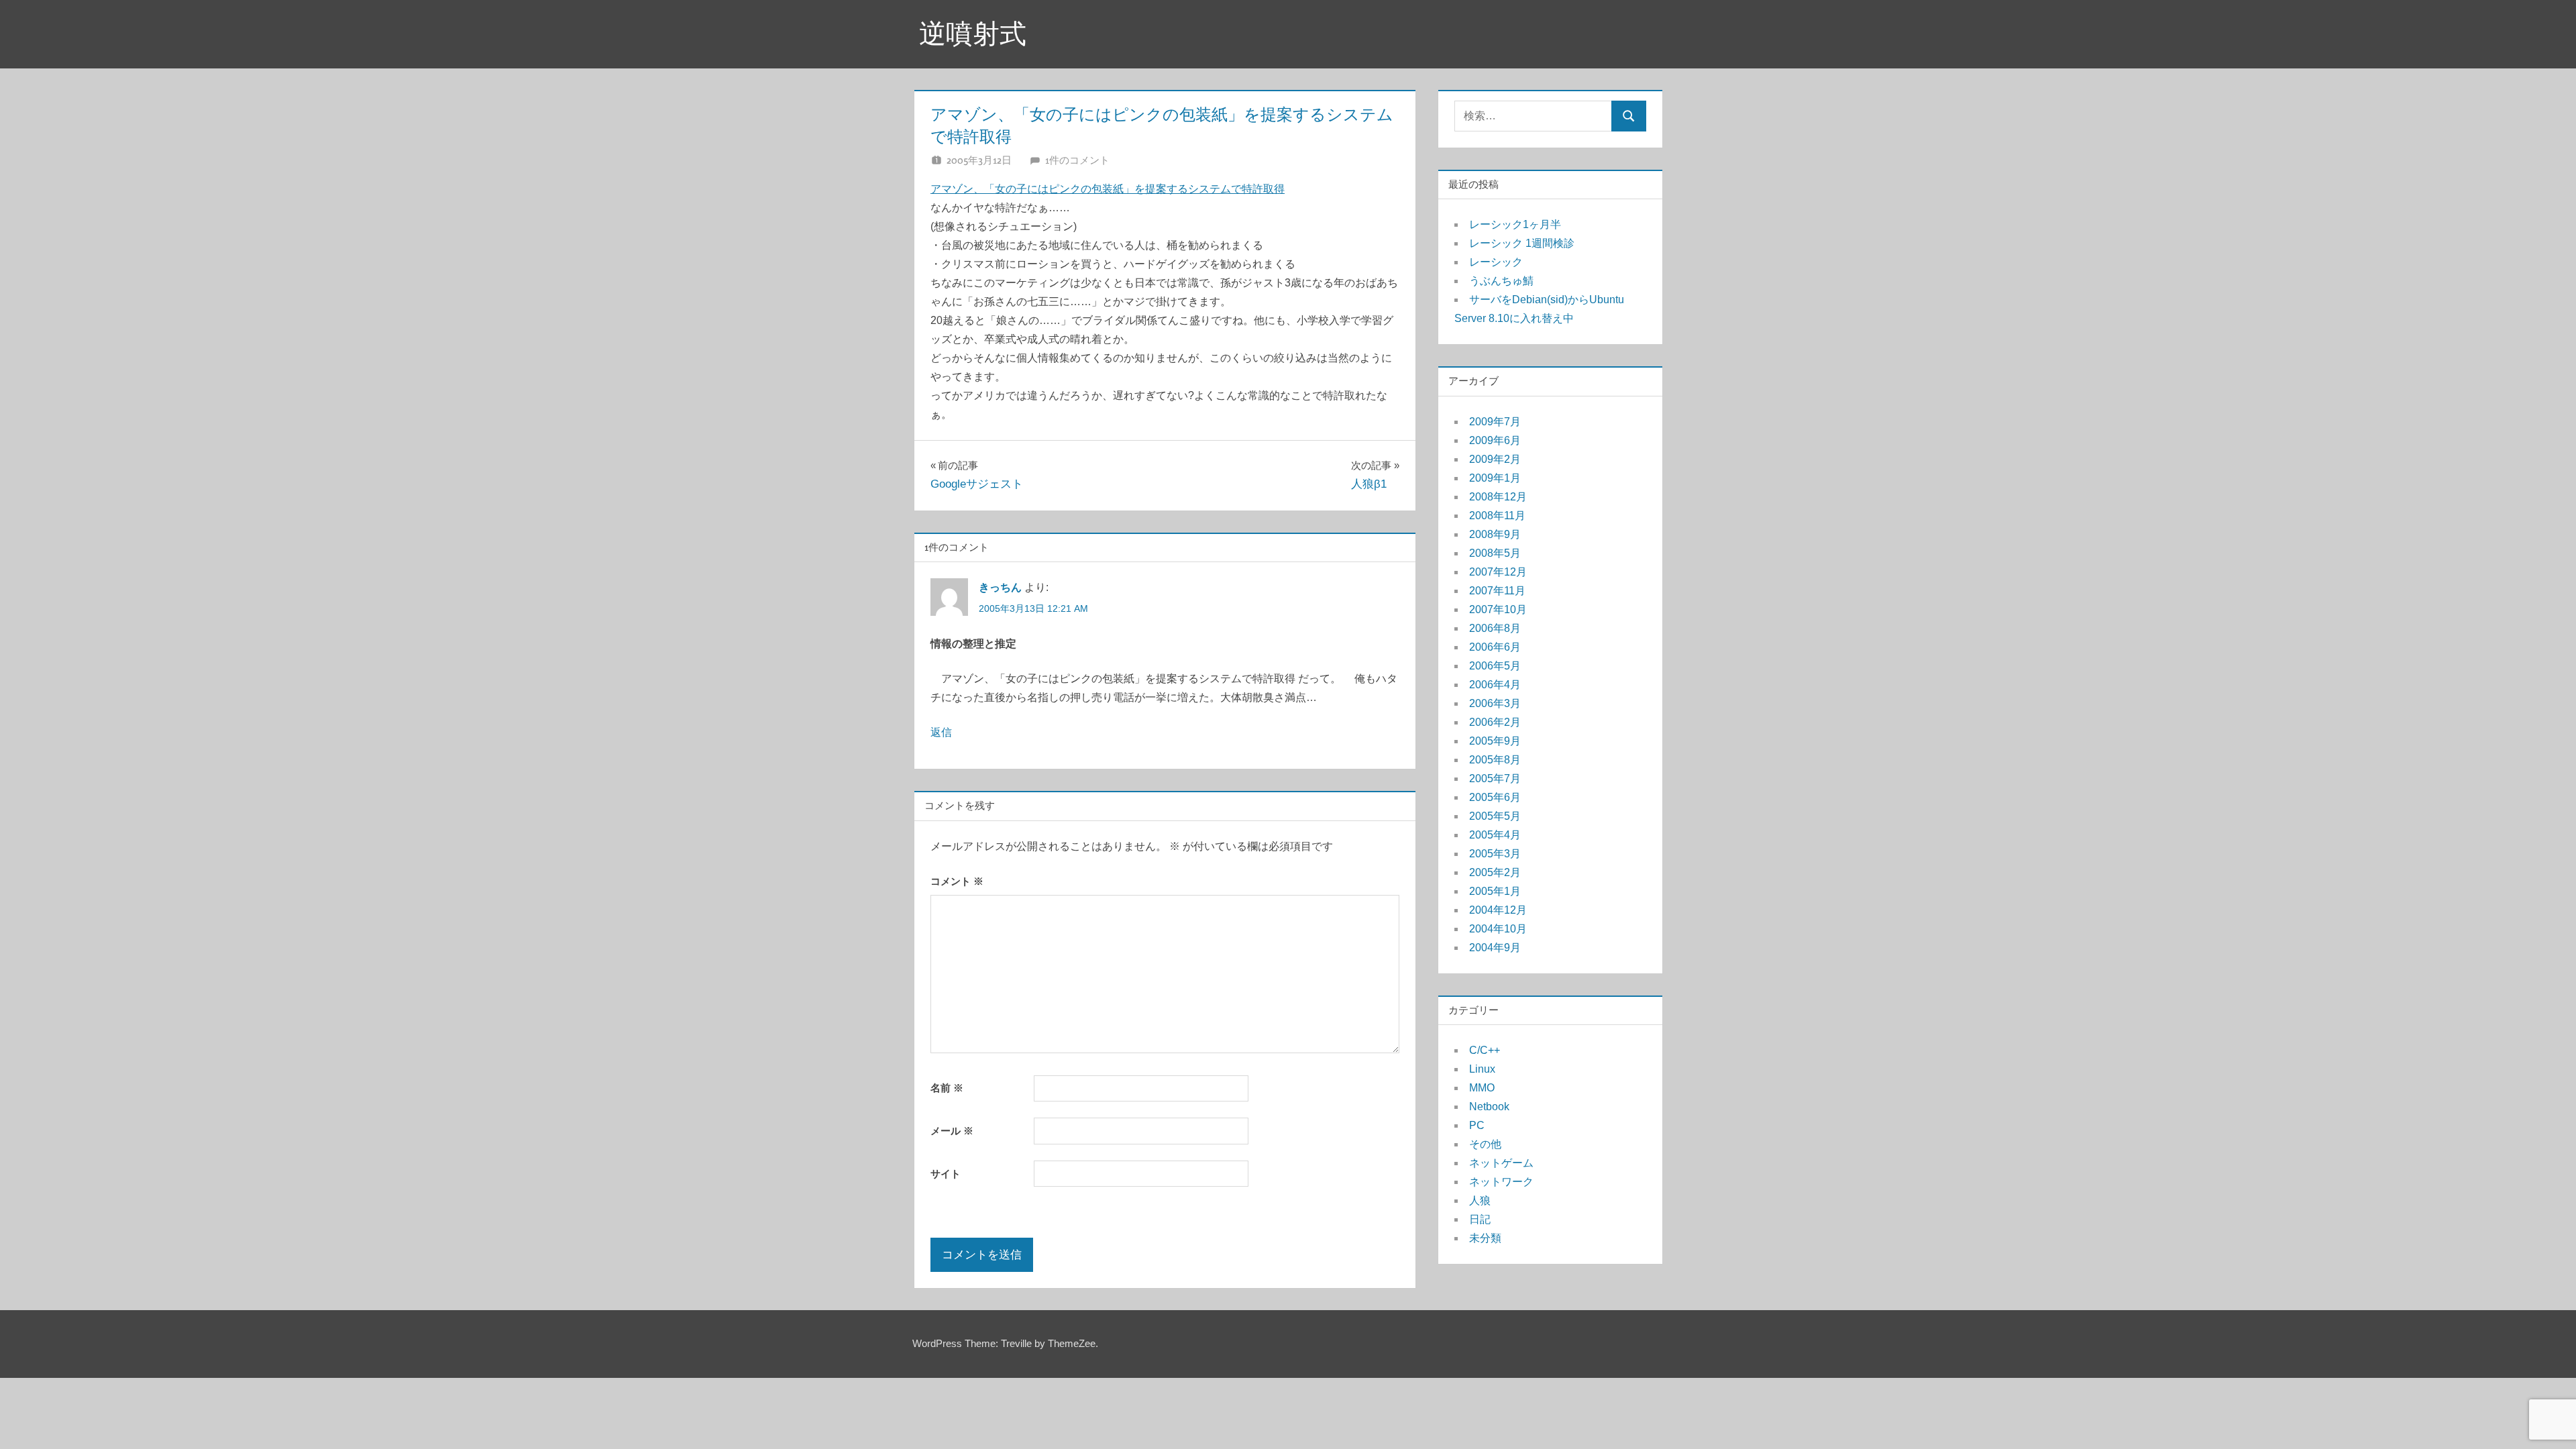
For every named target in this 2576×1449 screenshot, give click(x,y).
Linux (1482, 1069)
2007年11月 (1497, 591)
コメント (957, 881)
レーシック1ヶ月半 (1515, 224)
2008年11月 (1497, 516)
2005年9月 (1495, 741)
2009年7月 (1495, 422)
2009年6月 (1495, 440)
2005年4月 (1495, 835)
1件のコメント (1077, 160)
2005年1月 (1495, 891)
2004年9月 (1495, 948)
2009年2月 (1495, 459)
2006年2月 (1495, 722)
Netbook (1489, 1107)
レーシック (1496, 262)
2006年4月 (1495, 685)
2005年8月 (1495, 760)
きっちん (1000, 587)
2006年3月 (1495, 703)
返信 (941, 732)
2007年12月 (1498, 572)
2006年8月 (1495, 628)
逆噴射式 (973, 34)
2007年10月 (1498, 609)
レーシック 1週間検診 (1522, 243)
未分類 (1485, 1238)
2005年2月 (1495, 872)
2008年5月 (1495, 553)
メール (952, 1131)
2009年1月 (1495, 478)
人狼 (1480, 1200)
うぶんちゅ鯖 (1501, 281)
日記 (1480, 1219)
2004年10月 (1498, 929)
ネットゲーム (1501, 1163)
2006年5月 (1495, 666)
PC (1477, 1125)
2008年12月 (1498, 497)
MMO (1482, 1088)
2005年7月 (1495, 779)
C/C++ (1485, 1050)
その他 (1485, 1144)
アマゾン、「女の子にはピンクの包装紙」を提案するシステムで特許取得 (1108, 189)
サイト (946, 1174)
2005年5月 (1495, 816)
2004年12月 (1498, 910)
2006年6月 (1495, 647)
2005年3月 (1495, 854)
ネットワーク (1501, 1182)
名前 (947, 1088)
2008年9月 (1495, 534)
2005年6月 (1495, 797)
